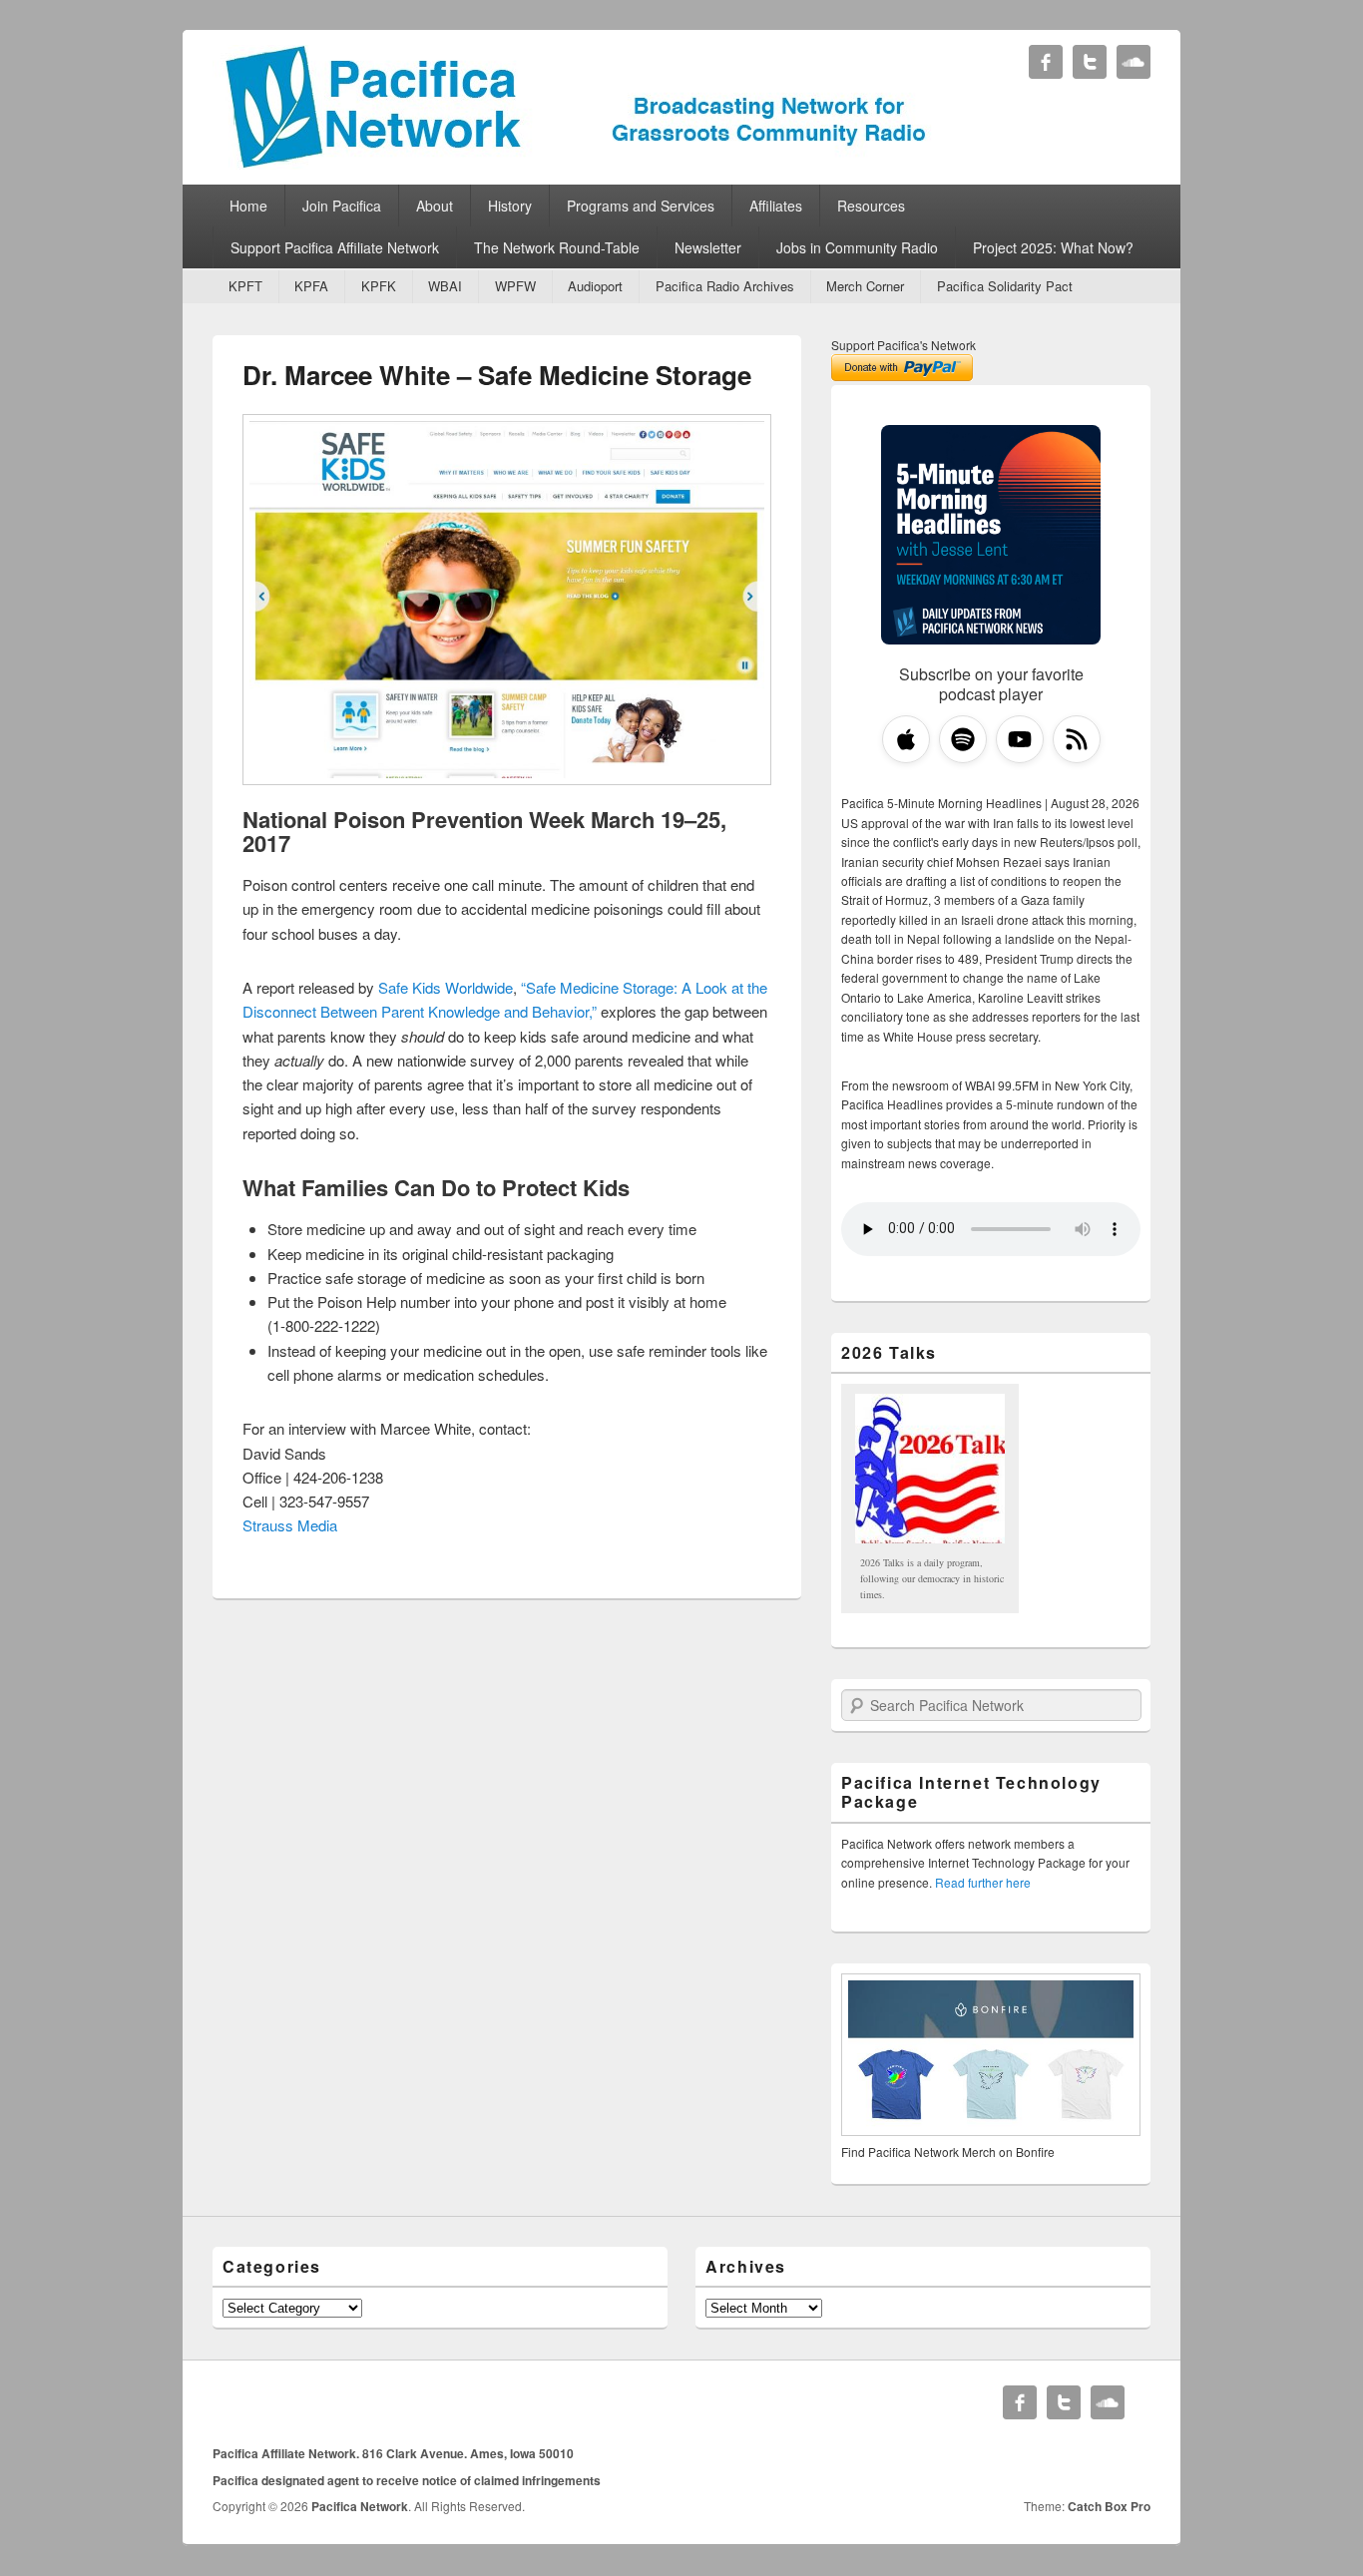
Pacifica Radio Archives (725, 286)
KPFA (311, 286)
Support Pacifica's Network (904, 345)
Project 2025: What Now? (1053, 247)
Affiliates (776, 206)
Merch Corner (865, 286)
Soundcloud (1134, 62)
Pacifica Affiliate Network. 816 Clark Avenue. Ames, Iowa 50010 (393, 2453)
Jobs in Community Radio (857, 247)
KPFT (245, 286)
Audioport (595, 286)
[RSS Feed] (1077, 739)
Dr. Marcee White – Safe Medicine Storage (497, 375)
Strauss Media (290, 1525)
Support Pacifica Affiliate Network (335, 247)
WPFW (515, 286)
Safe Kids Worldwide (446, 987)
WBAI (445, 286)
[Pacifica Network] (576, 163)
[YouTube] (1020, 739)
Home (248, 206)
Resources (871, 206)
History (510, 206)
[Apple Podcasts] (906, 739)
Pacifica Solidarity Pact (1005, 286)
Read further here (983, 1882)
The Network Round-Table (557, 247)
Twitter (1090, 62)
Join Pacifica (342, 206)
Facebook (1046, 62)
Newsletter (708, 247)
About (435, 206)
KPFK (379, 286)
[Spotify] (963, 739)
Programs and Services (641, 206)
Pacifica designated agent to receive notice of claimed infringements (407, 2480)
